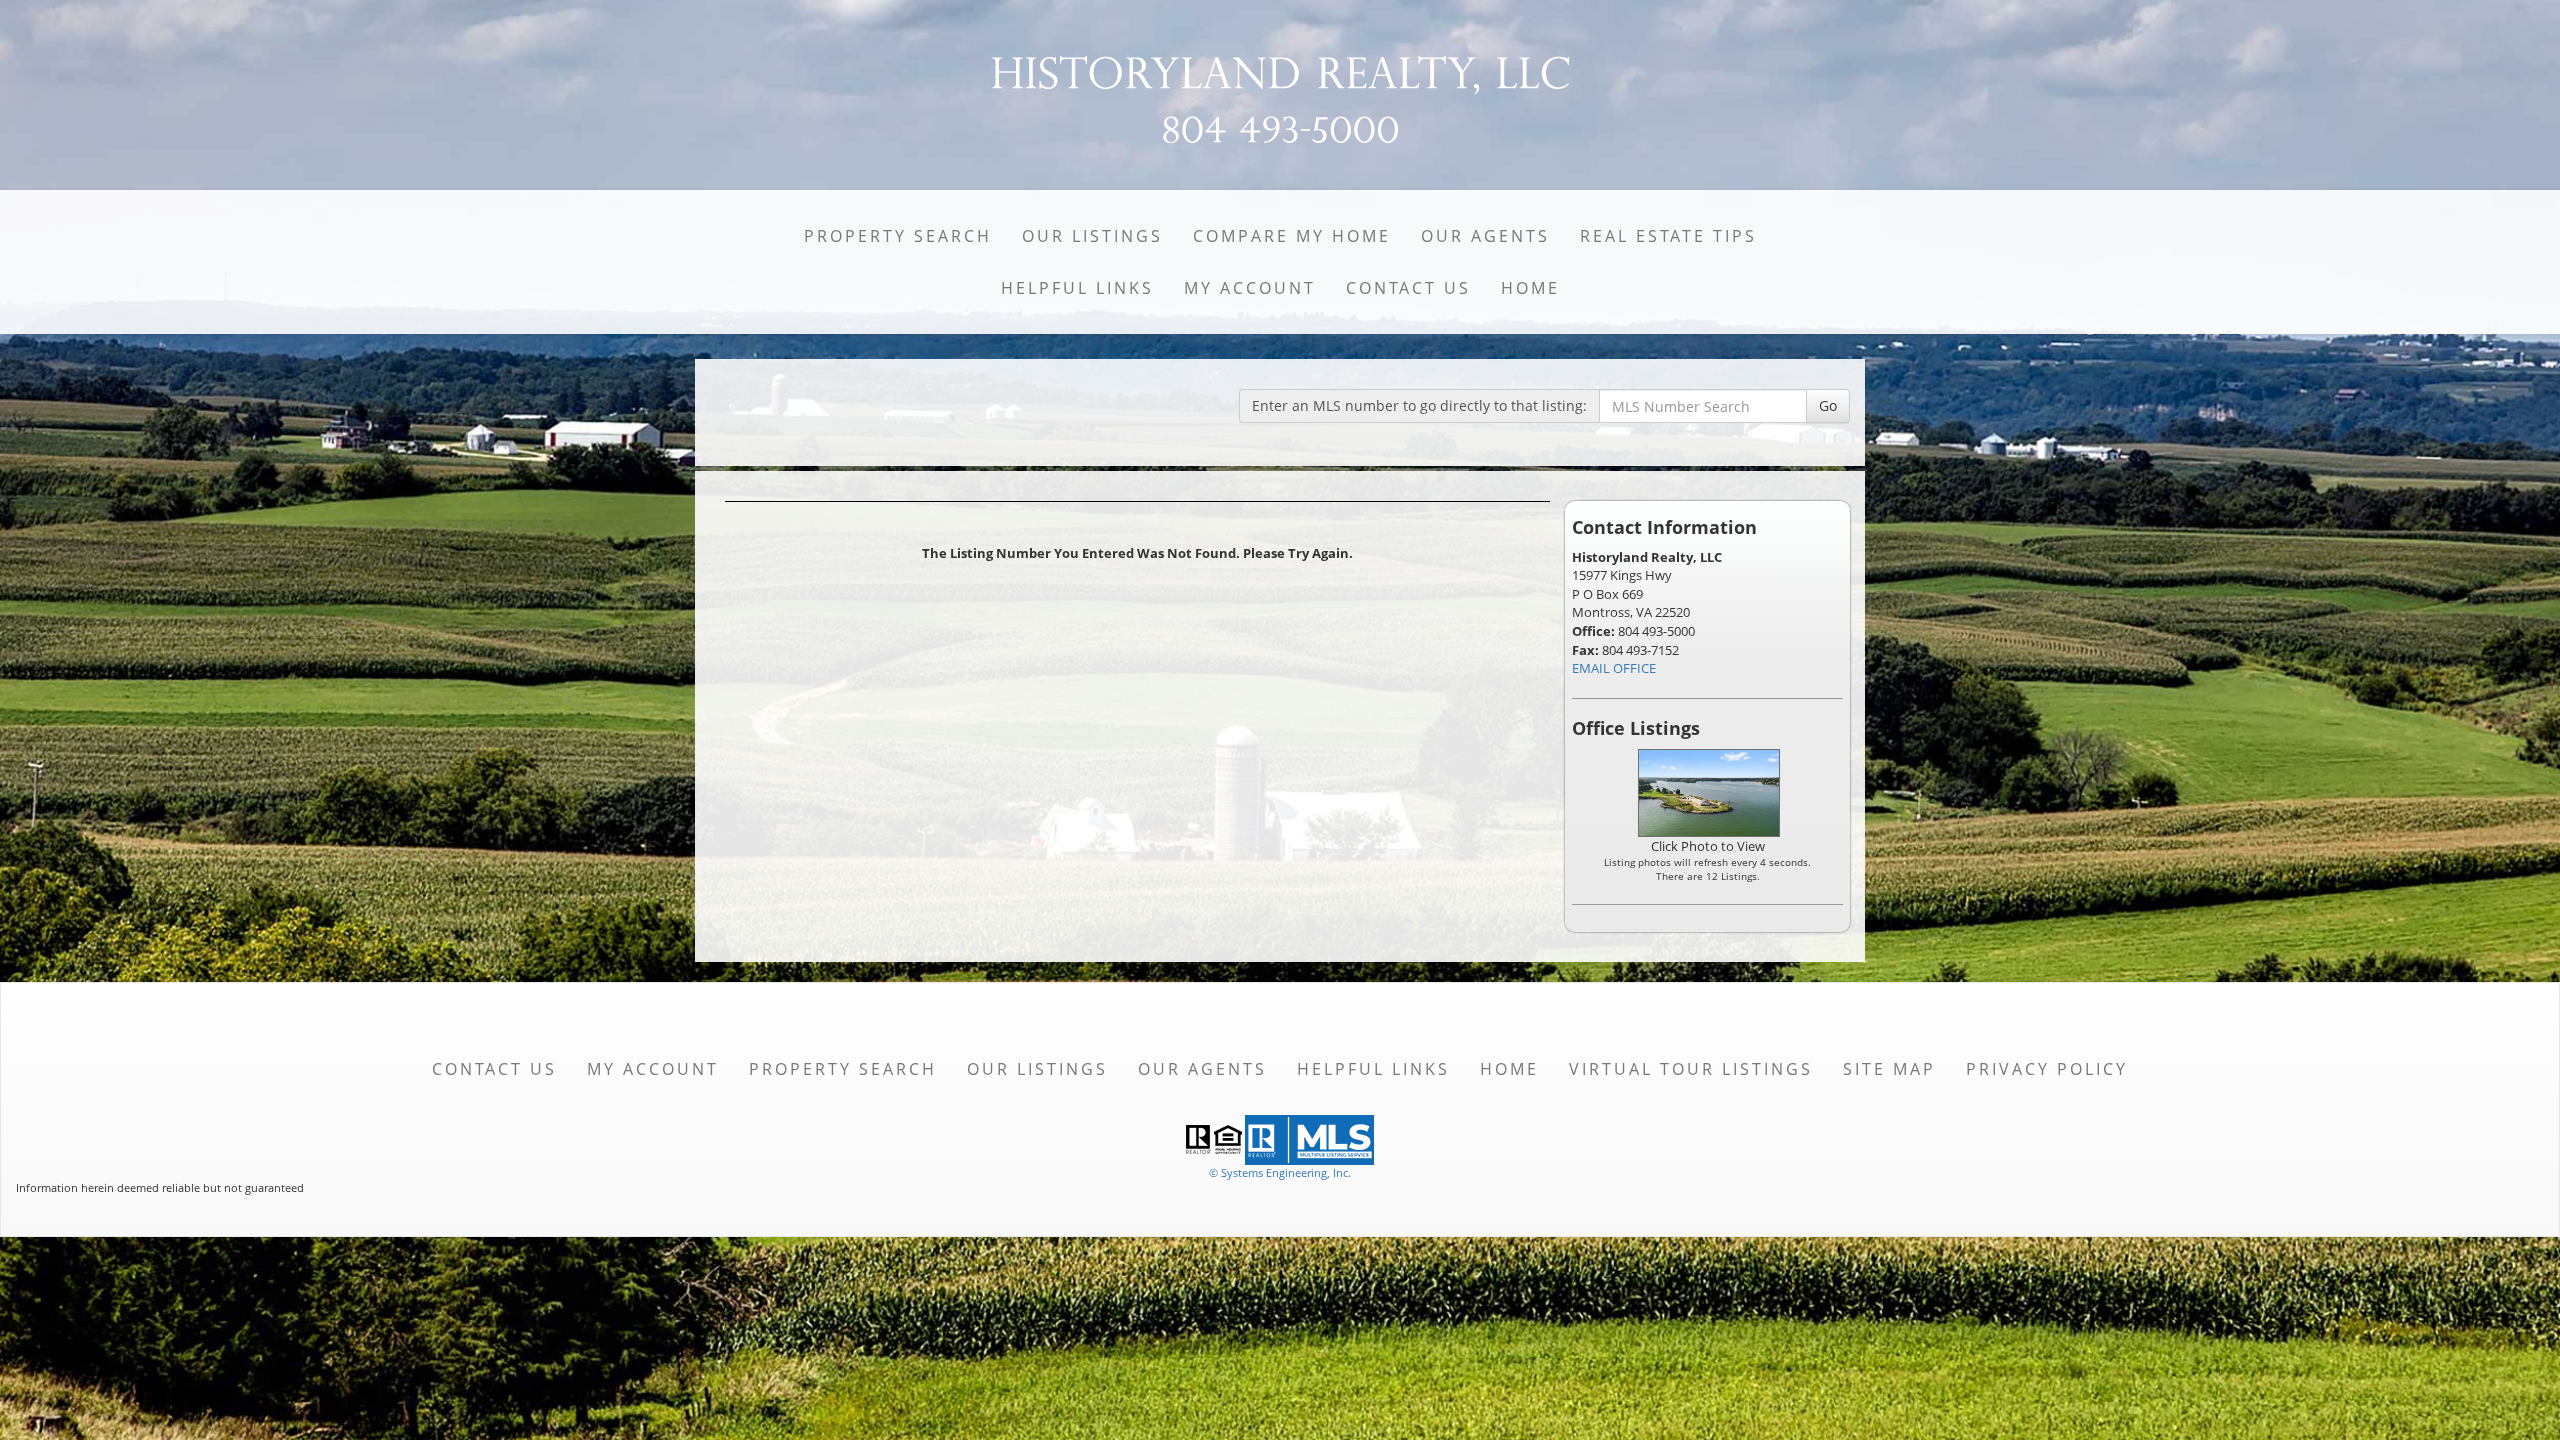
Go (1828, 405)
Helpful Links (1077, 288)
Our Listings (1092, 236)
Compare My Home (1292, 236)
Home (1530, 288)
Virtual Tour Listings (1691, 1069)
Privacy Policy (2047, 1069)
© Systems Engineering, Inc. (1280, 1172)
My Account (1250, 288)
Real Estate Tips (1668, 236)
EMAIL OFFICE (1614, 668)
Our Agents (1485, 236)
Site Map (1889, 1069)
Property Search (898, 236)
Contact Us (1408, 288)
